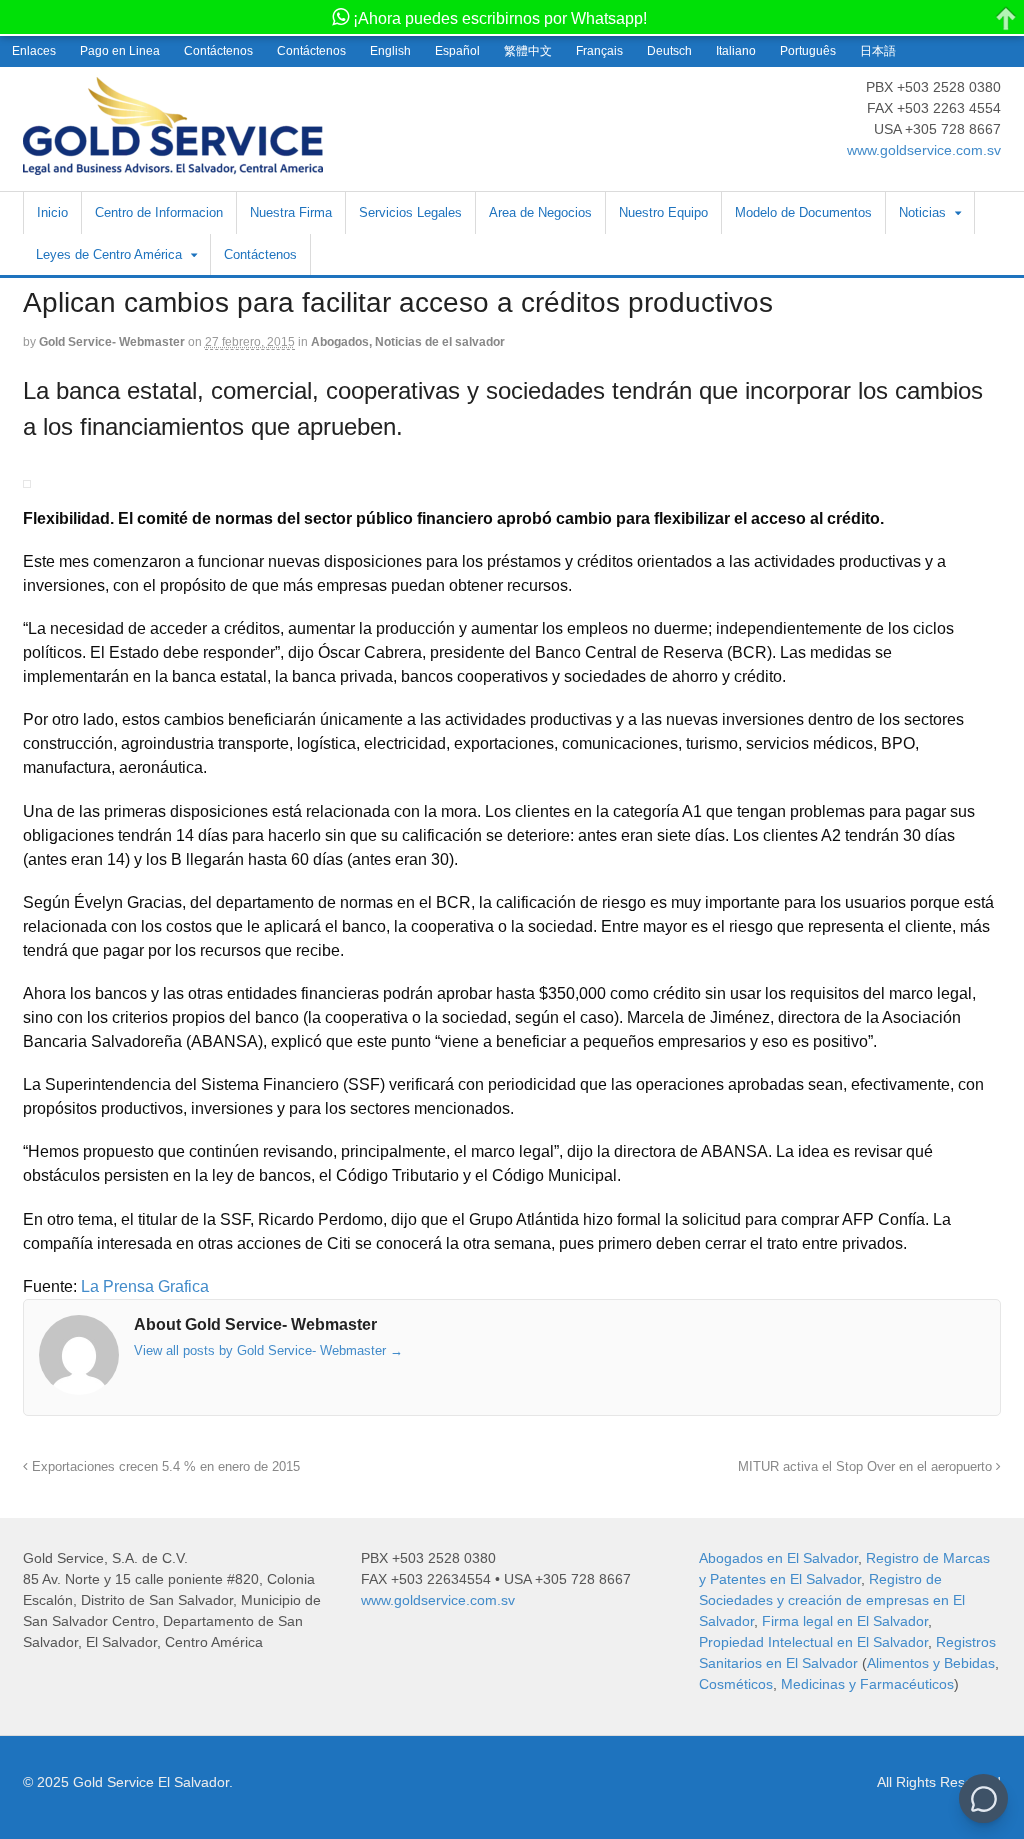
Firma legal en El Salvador (845, 1621)
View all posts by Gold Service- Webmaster (268, 1350)
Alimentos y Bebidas (931, 1663)
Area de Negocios (540, 212)
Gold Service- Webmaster (112, 342)
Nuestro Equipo (663, 212)
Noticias (922, 212)
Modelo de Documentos (803, 212)
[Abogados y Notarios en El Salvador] (173, 164)
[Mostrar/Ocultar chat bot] (983, 1798)
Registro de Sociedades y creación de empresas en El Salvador (832, 1600)
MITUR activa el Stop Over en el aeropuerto (867, 1467)
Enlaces (34, 51)
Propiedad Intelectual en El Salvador (813, 1642)
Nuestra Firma (291, 212)
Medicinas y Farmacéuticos (867, 1684)
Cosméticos (736, 1684)
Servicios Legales (410, 212)
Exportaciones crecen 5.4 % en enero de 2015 (164, 1467)
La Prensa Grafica (145, 1286)
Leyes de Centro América (109, 254)
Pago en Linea (120, 51)
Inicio (52, 212)
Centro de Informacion (159, 212)
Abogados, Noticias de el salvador (408, 342)
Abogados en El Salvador (778, 1558)
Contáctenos (218, 51)
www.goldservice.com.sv (924, 150)
